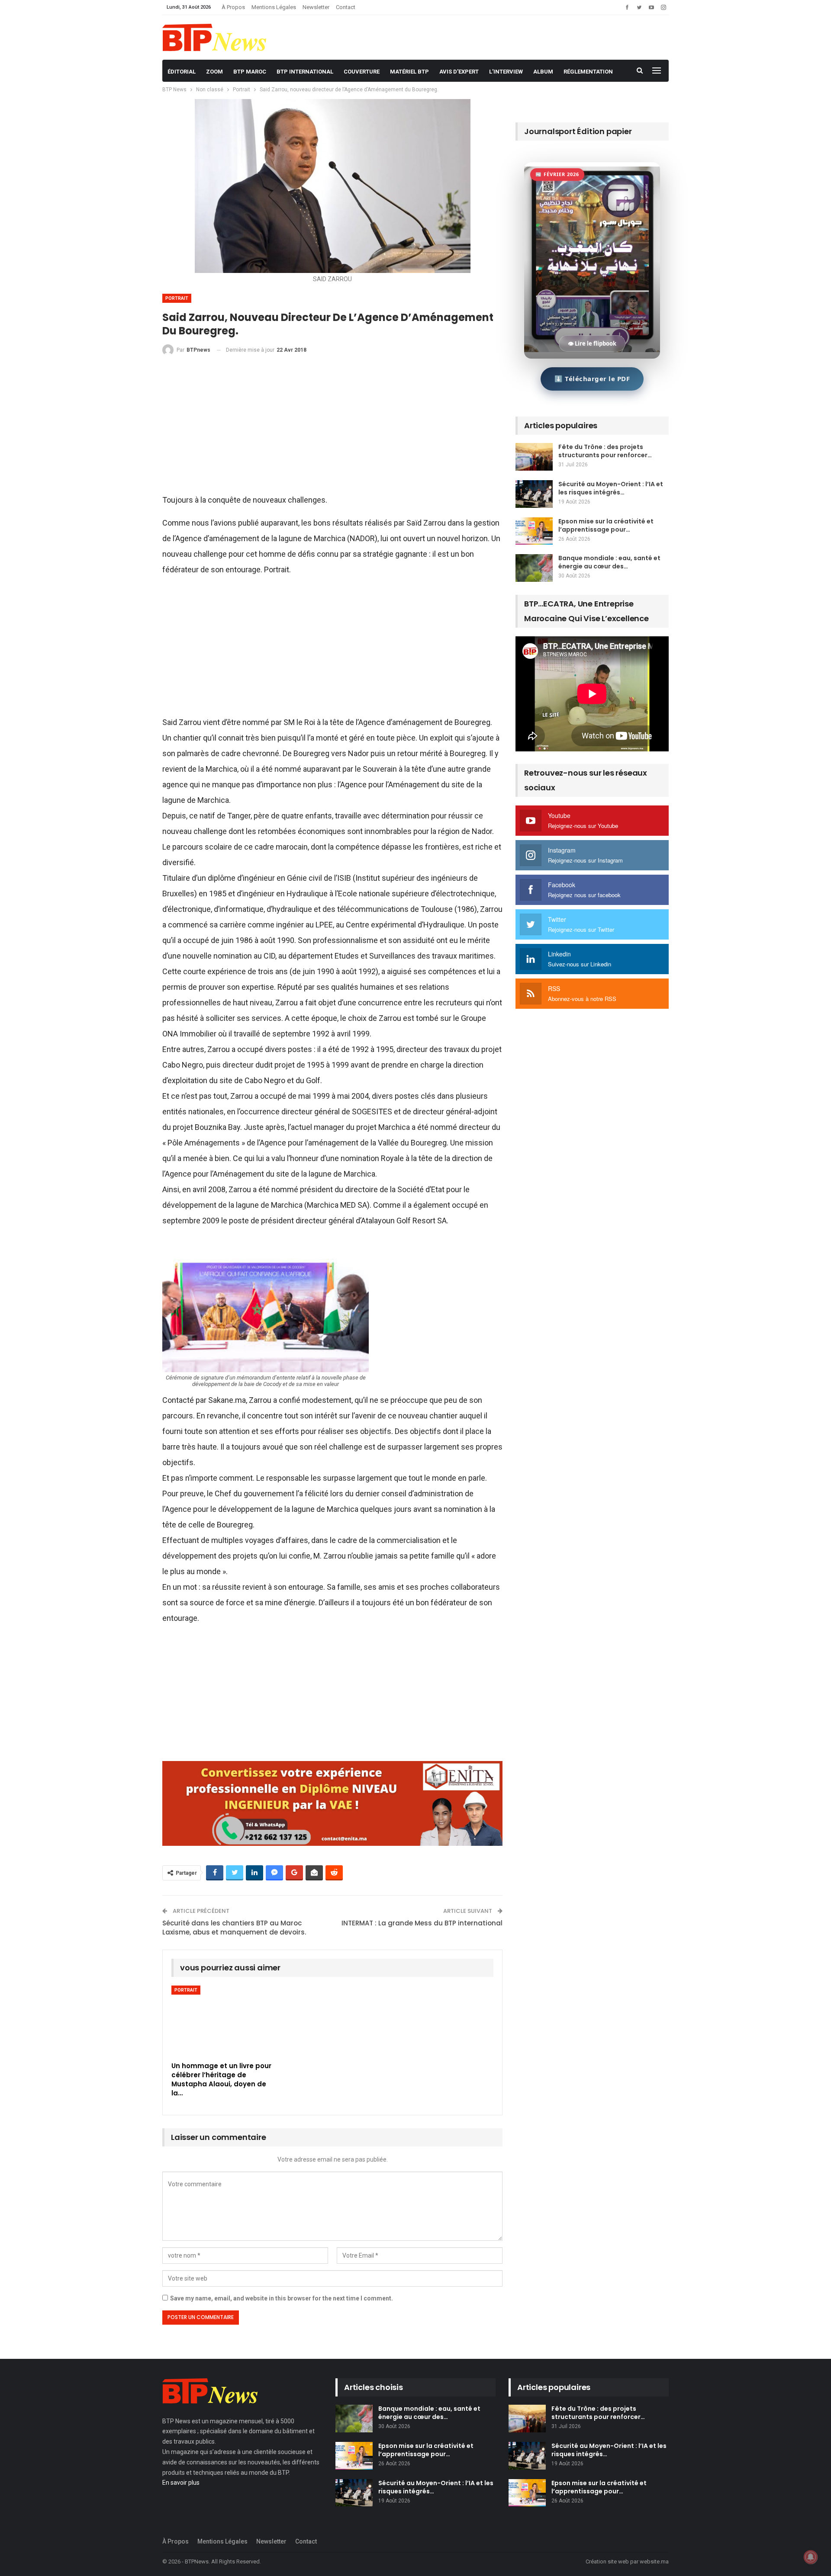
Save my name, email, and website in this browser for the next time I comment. (282, 2298)
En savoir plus (181, 2483)
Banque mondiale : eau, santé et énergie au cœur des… (609, 562)
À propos (233, 7)
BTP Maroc (250, 72)
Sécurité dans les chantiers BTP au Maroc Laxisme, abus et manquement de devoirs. (234, 1928)
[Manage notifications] (811, 2557)
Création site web (607, 2562)
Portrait (177, 298)
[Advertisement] (332, 428)
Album (543, 72)
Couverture (362, 72)
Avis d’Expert (459, 72)
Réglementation (588, 72)
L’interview (506, 72)
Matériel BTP (409, 72)
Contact (346, 7)
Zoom (214, 72)
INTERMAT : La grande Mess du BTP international (422, 1923)
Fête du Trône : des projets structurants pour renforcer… (605, 451)
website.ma (654, 2562)
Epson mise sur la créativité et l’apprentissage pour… (606, 525)
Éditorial (182, 72)
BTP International (305, 72)
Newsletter (316, 7)
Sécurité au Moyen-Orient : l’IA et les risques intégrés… (611, 488)
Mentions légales (274, 7)
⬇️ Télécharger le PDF (592, 379)
